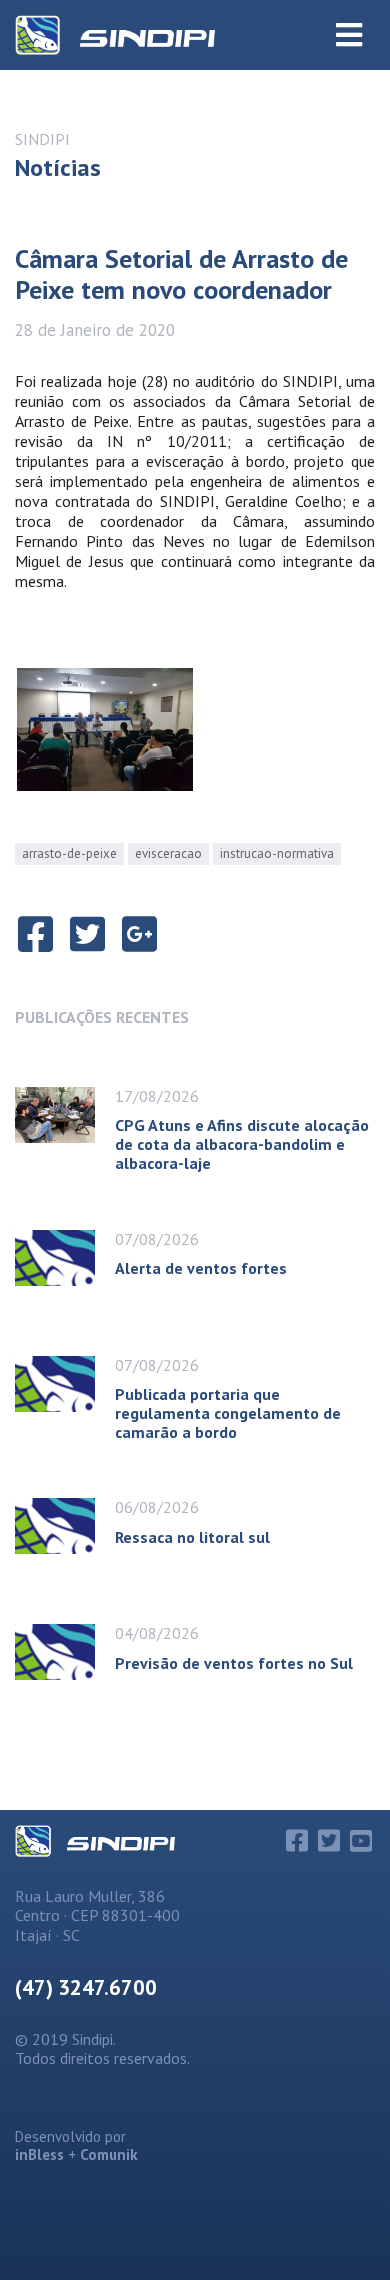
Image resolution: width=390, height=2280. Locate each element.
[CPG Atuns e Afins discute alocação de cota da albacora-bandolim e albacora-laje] (65, 1123)
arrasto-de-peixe (69, 853)
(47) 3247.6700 (86, 1987)
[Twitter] (329, 1841)
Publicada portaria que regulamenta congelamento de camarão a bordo (228, 1413)
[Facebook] (297, 1841)
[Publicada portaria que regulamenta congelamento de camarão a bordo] (65, 1392)
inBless (39, 2154)
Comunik (109, 2154)
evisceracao (168, 853)
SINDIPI (42, 139)
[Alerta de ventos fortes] (65, 1258)
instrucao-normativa (277, 853)
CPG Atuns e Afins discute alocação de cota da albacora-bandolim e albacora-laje (242, 1144)
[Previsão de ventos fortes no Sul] (65, 1652)
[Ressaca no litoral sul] (65, 1526)
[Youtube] (361, 1841)
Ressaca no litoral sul (192, 1537)
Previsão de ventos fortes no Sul (234, 1663)
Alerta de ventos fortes (201, 1268)
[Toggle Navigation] (349, 35)
